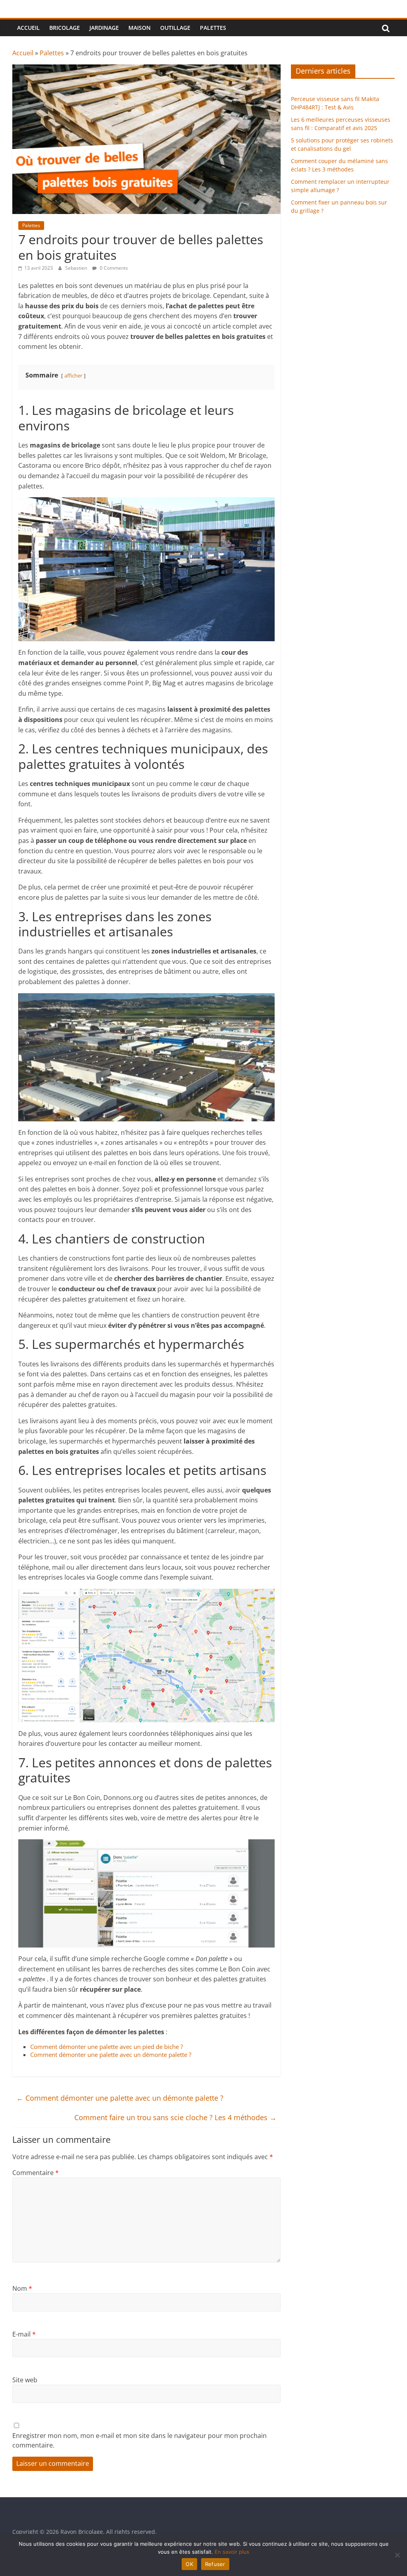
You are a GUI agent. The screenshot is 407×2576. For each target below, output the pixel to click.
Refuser (215, 2564)
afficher (73, 376)
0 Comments (113, 268)
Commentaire (36, 2173)
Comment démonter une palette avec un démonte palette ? (111, 2055)
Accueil (28, 28)
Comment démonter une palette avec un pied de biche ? (107, 2047)
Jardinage (104, 28)
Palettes (213, 28)
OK (189, 2564)
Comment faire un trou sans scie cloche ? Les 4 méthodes (175, 2117)
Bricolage (65, 28)
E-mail (24, 2334)
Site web (25, 2380)
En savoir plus (232, 2552)
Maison (140, 28)
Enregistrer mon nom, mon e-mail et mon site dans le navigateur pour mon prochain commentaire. (140, 2440)
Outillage (175, 28)
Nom (22, 2288)
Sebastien (77, 268)
